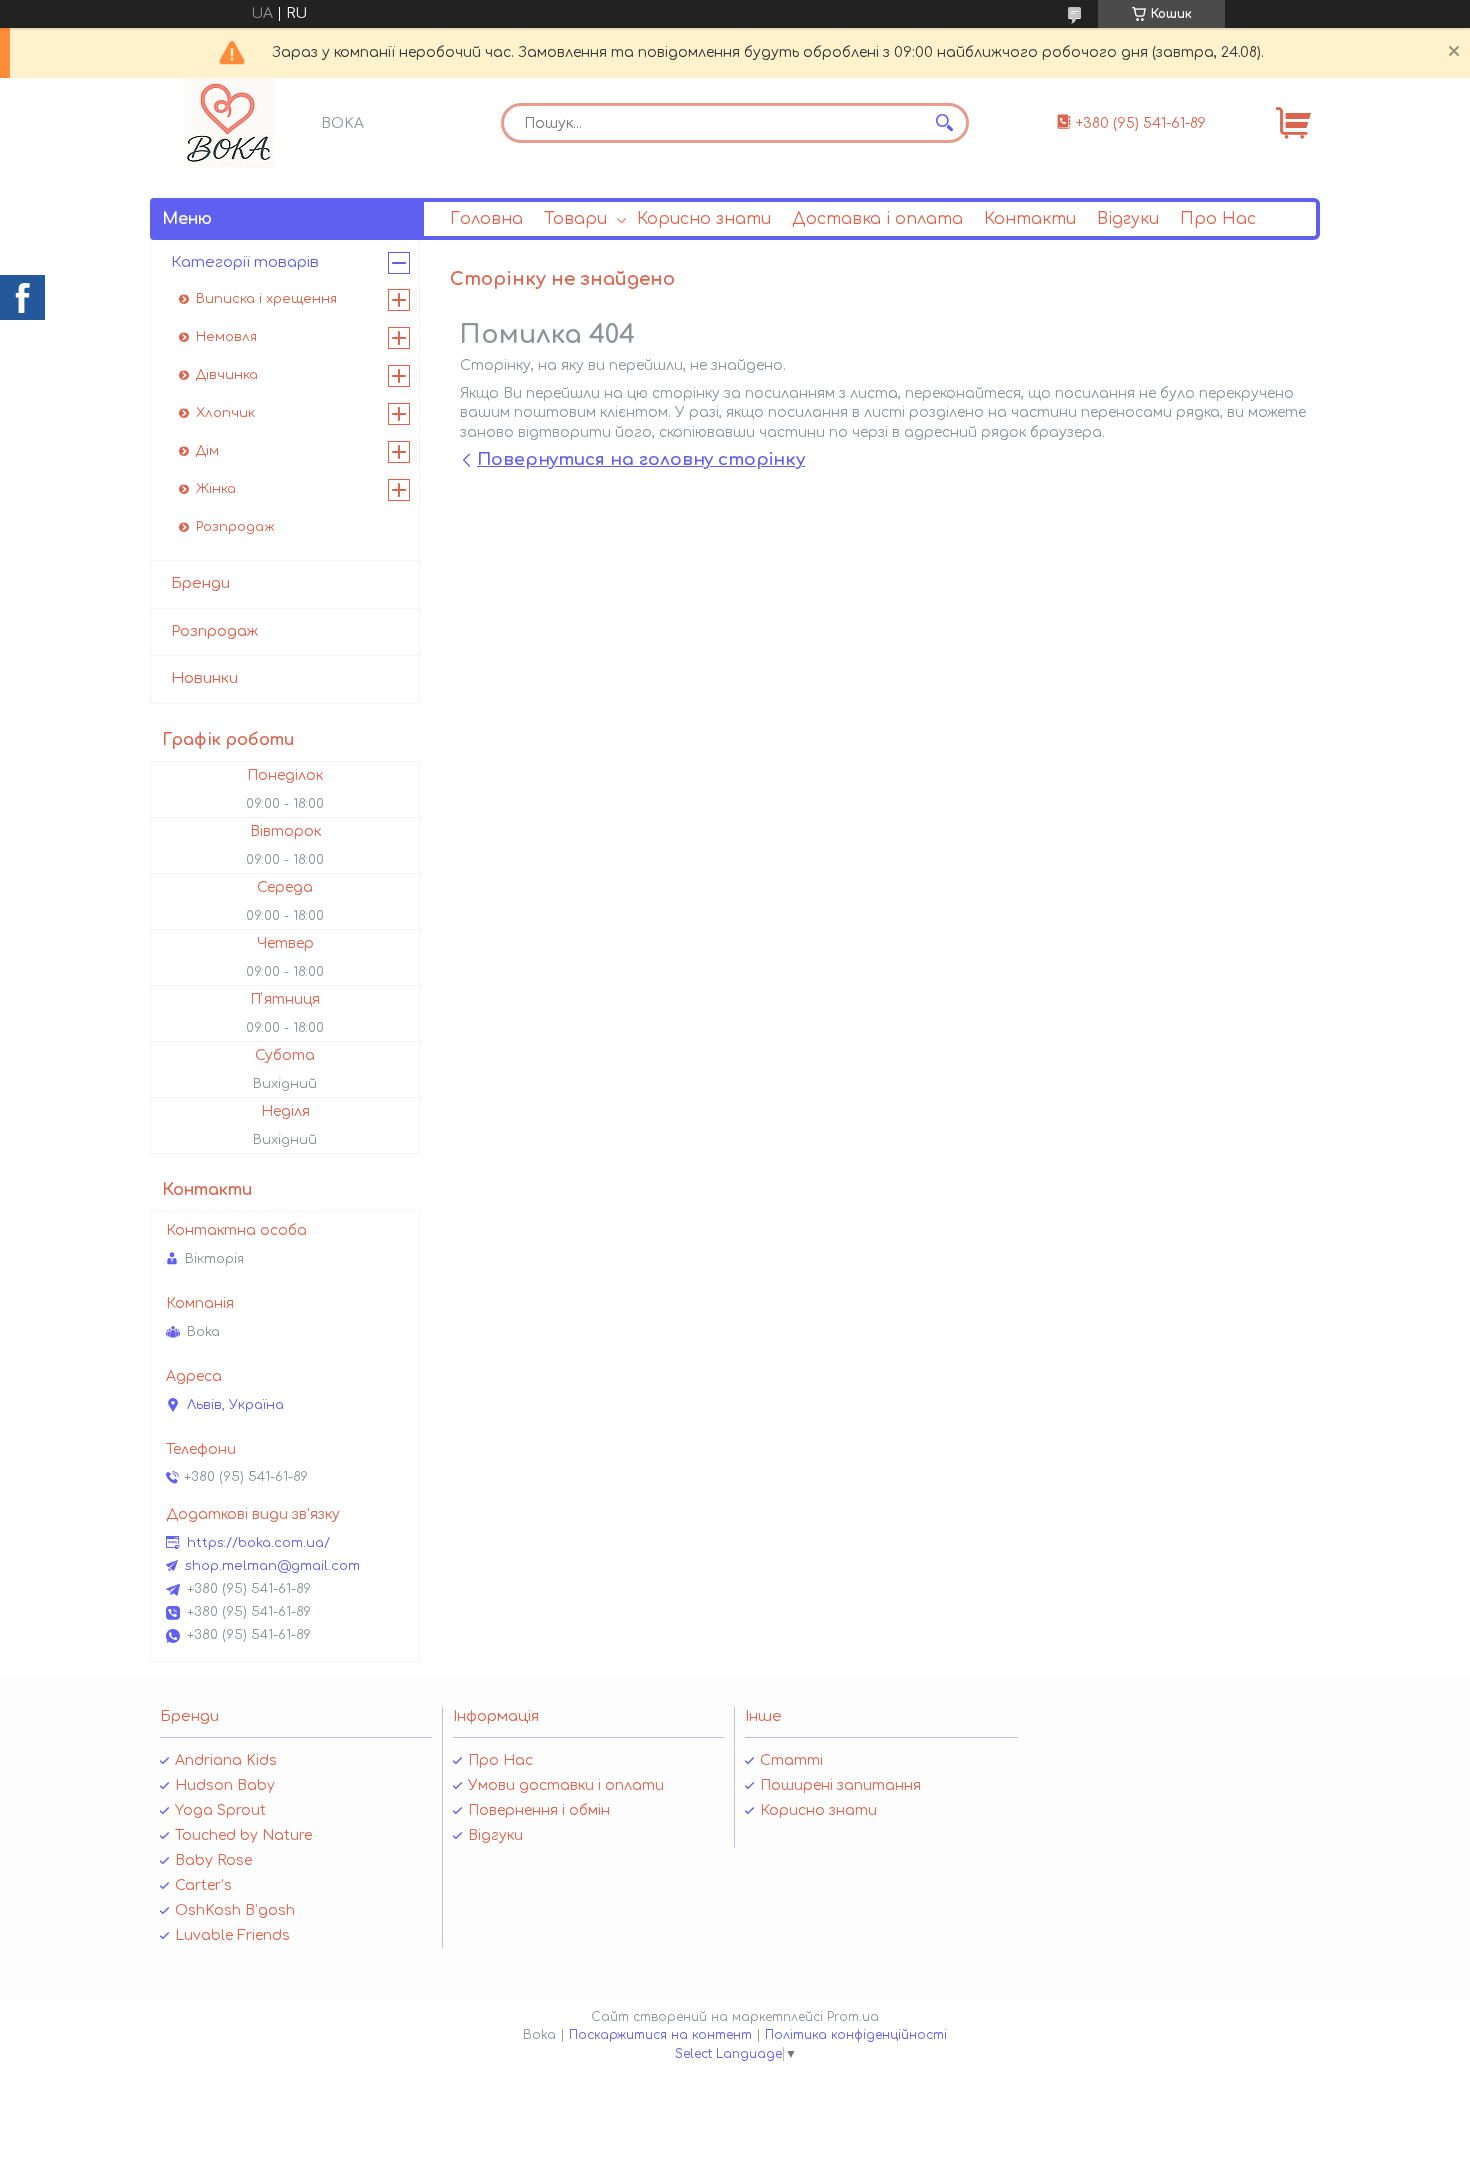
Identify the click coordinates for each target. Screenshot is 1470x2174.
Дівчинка (227, 375)
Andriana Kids (226, 1760)
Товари (575, 219)
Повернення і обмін (539, 1810)
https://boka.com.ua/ (258, 1543)
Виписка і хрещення (266, 299)
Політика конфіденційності (856, 2035)
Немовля (226, 337)
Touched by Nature (243, 1835)
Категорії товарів (245, 262)
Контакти (1030, 219)
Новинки (204, 678)
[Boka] (230, 123)
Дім (207, 451)
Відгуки (1128, 219)
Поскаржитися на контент (660, 2035)
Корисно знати (704, 219)
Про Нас (1218, 219)
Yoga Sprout (220, 1810)
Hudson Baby (225, 1785)
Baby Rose (213, 1860)
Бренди (200, 583)
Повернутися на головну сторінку (641, 459)
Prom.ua (853, 2017)
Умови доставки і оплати (566, 1785)
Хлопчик (225, 413)
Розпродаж (235, 527)
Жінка (216, 489)
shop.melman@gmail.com (272, 1566)
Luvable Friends (232, 1935)
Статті (791, 1760)
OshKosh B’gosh (235, 1910)
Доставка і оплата (877, 219)
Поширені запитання (840, 1785)
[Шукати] (944, 123)
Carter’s (203, 1885)
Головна (486, 219)
